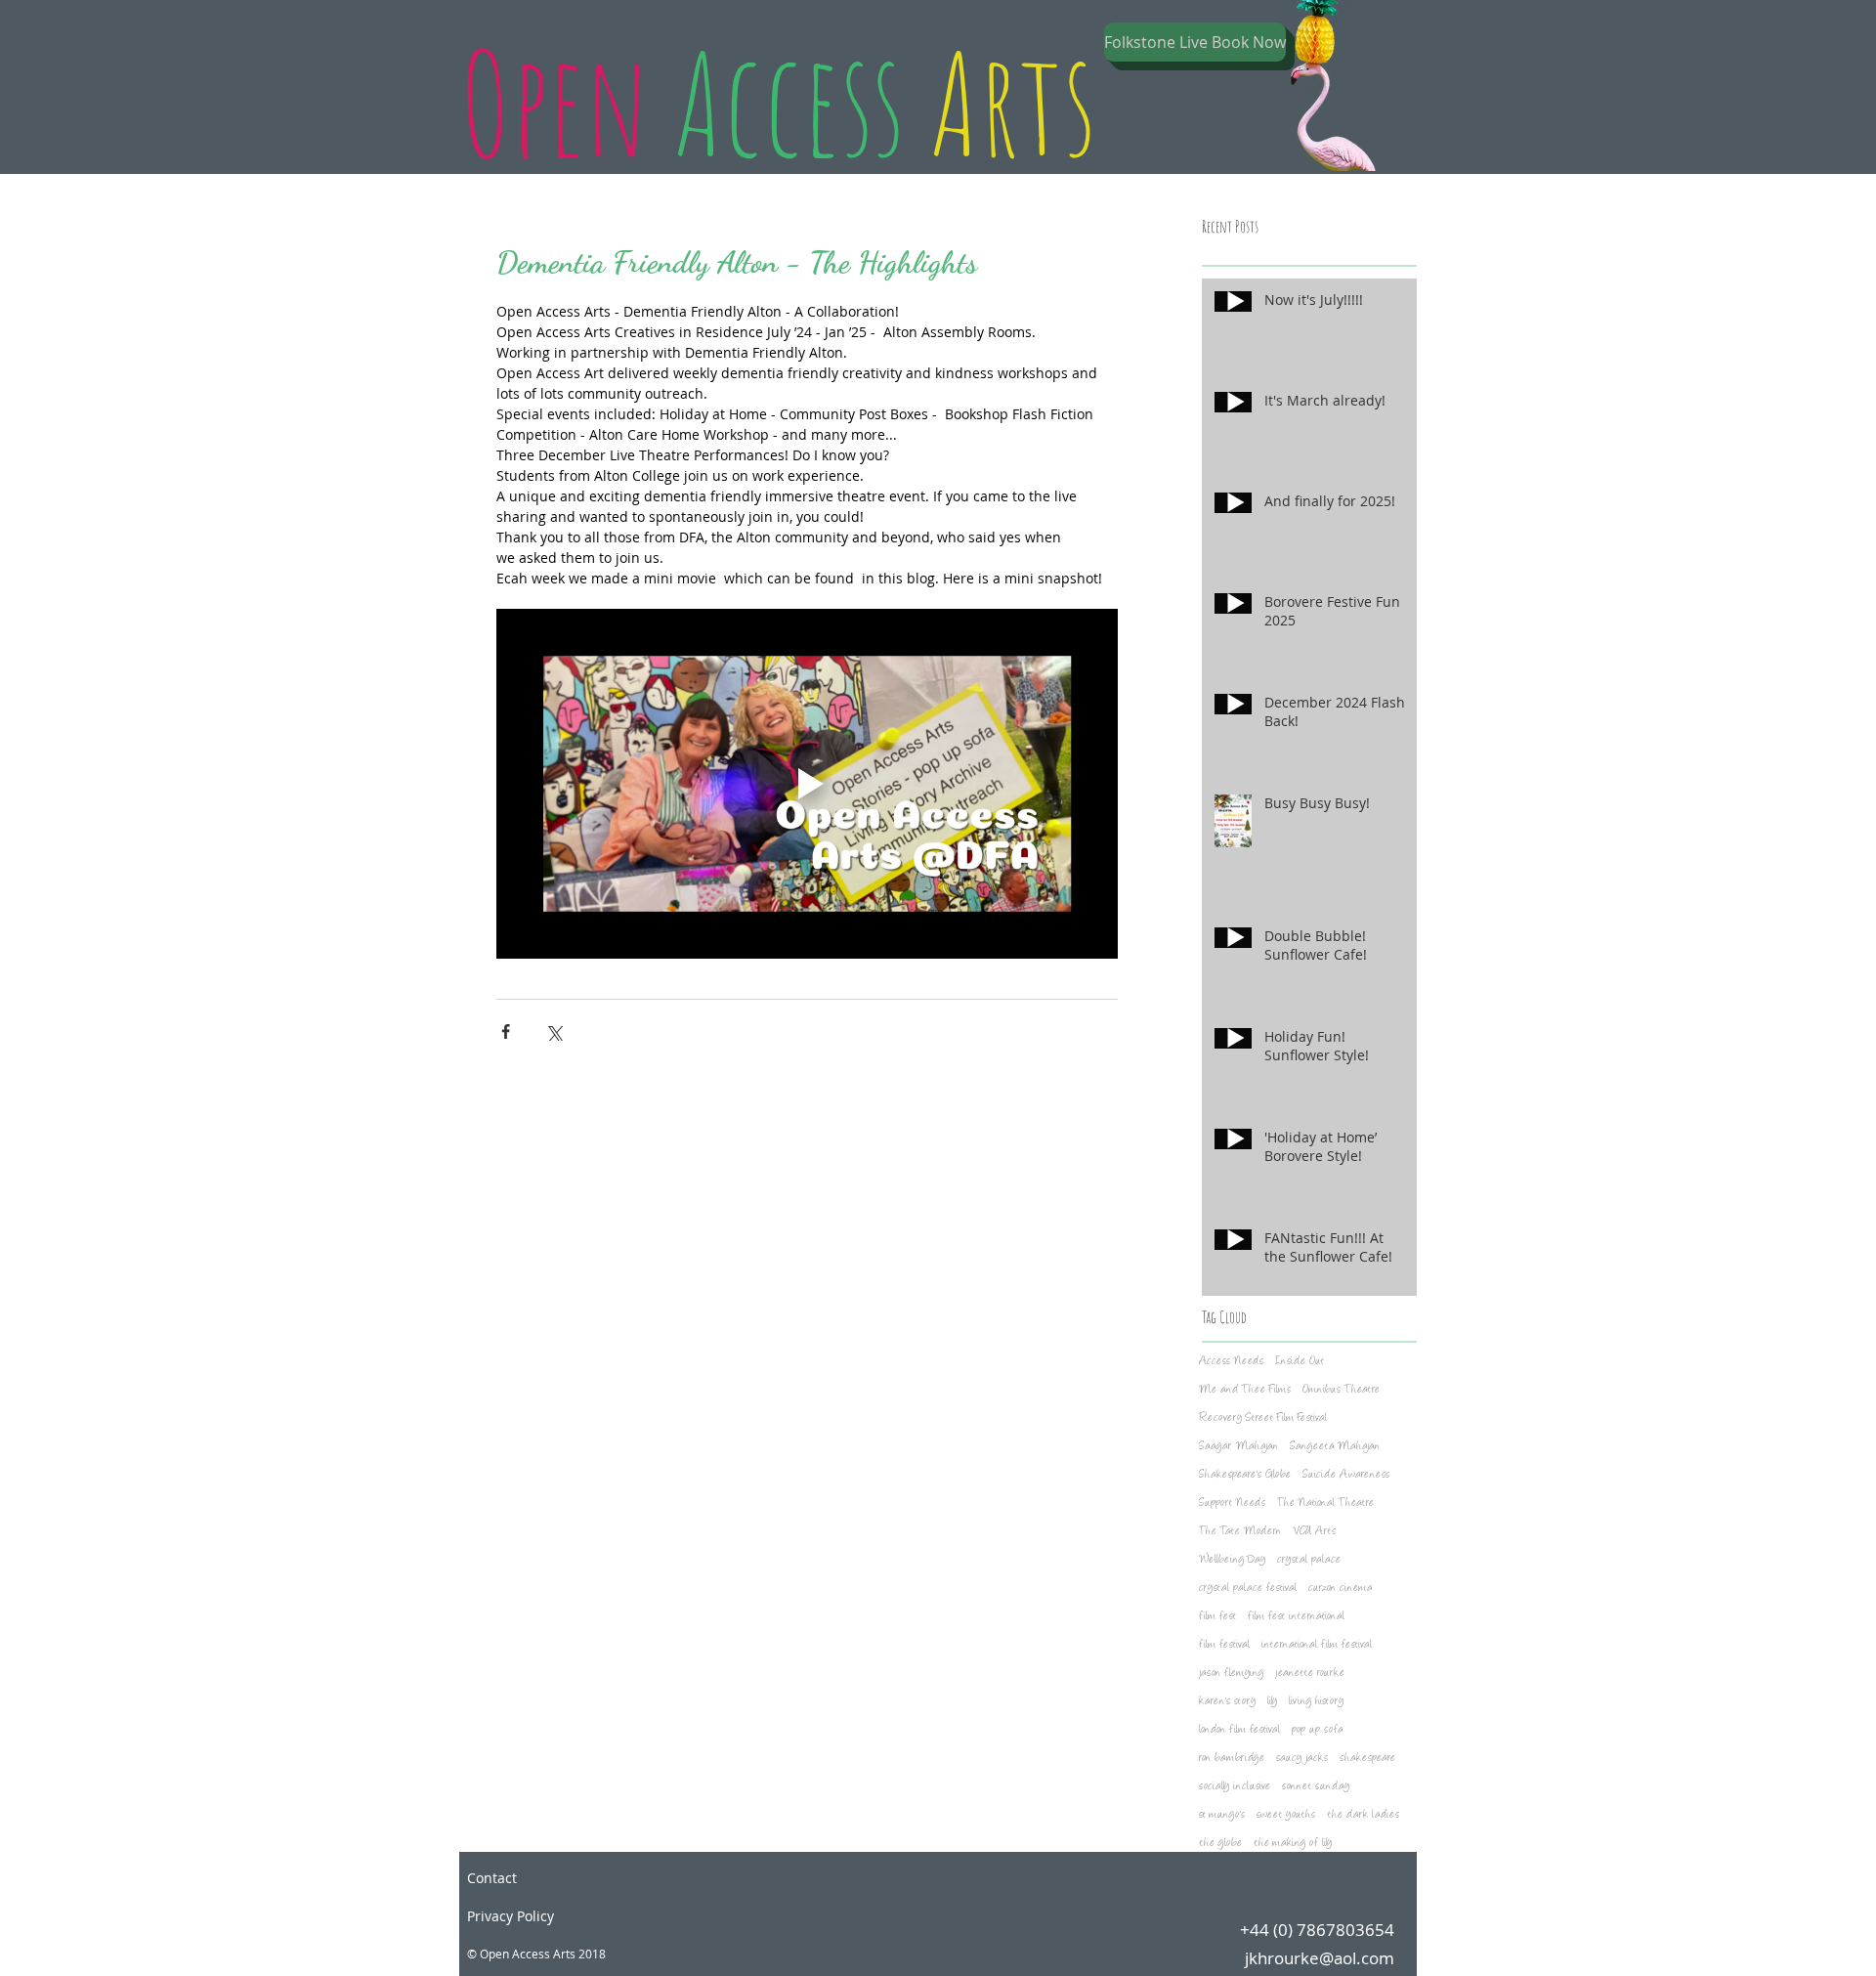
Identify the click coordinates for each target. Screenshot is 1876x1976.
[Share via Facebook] (506, 1031)
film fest (1217, 1617)
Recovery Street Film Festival (1263, 1418)
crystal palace (1309, 1560)
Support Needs (1232, 1503)
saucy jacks (1302, 1759)
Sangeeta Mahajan (1335, 1447)
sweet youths (1286, 1815)
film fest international (1296, 1617)
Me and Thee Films (1245, 1390)
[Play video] (807, 784)
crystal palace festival (1248, 1589)
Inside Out (1300, 1362)
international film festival (1317, 1645)
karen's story (1227, 1702)
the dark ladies (1363, 1815)
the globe (1220, 1844)
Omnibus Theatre (1341, 1390)
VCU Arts (1314, 1532)
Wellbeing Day (1232, 1560)
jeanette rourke (1310, 1674)
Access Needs (1231, 1362)
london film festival (1239, 1730)
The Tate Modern (1240, 1532)
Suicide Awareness (1346, 1475)
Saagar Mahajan (1238, 1447)
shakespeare (1367, 1759)
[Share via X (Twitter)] (554, 1031)
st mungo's (1222, 1815)
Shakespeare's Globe (1245, 1475)
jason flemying (1231, 1674)
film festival (1224, 1645)
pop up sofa (1317, 1730)
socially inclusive (1235, 1787)
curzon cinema (1340, 1589)
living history (1316, 1702)
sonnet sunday (1316, 1787)
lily (1272, 1702)
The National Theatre (1325, 1503)
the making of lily (1293, 1844)
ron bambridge (1232, 1759)
